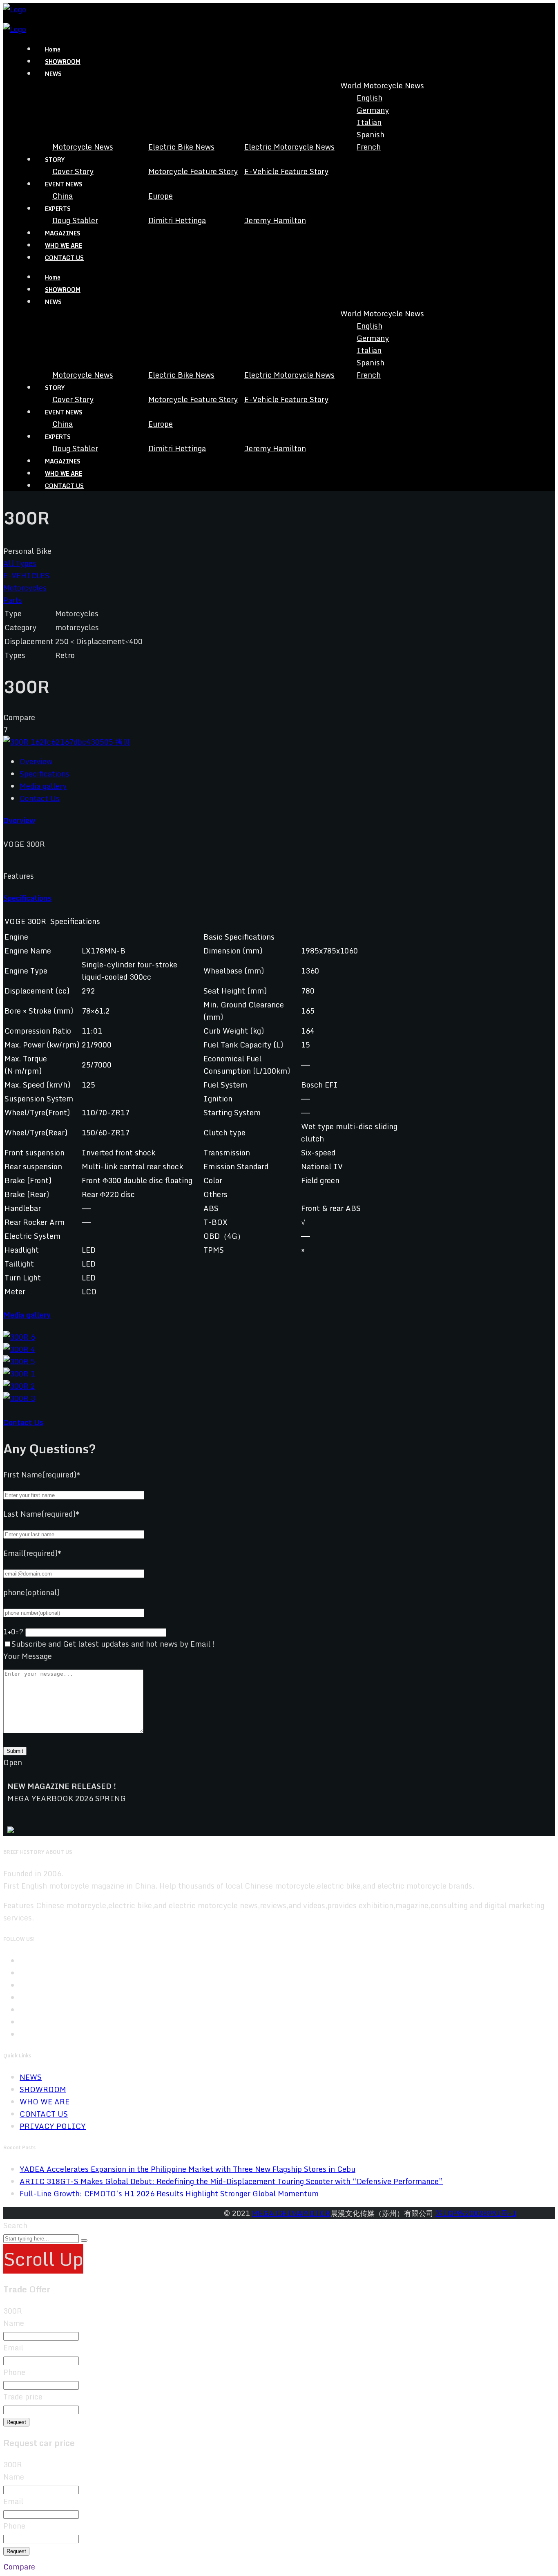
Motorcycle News (83, 147)
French (369, 147)
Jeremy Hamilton (275, 220)
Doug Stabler (75, 220)
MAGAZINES (63, 233)
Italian (369, 122)
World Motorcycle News (382, 85)
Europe (161, 196)
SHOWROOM (63, 62)
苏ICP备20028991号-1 (476, 2213)
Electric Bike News (181, 147)
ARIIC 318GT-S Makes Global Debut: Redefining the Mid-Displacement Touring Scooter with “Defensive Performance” (231, 2181)
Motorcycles (25, 588)
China (62, 196)
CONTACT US (64, 258)
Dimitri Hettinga (177, 220)
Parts (13, 600)
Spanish (371, 134)
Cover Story (73, 171)
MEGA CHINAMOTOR (291, 2213)
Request (16, 2422)
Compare (19, 2567)
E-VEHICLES (26, 575)
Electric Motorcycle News (289, 147)
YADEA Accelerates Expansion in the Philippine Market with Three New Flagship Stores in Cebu (187, 2169)
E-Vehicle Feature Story (286, 171)
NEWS (31, 2077)
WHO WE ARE (64, 245)
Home (53, 49)
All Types (20, 563)
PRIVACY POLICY (53, 2126)
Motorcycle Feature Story (193, 171)
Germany (373, 110)
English (369, 98)
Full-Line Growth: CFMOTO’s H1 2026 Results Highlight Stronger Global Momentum (169, 2193)
